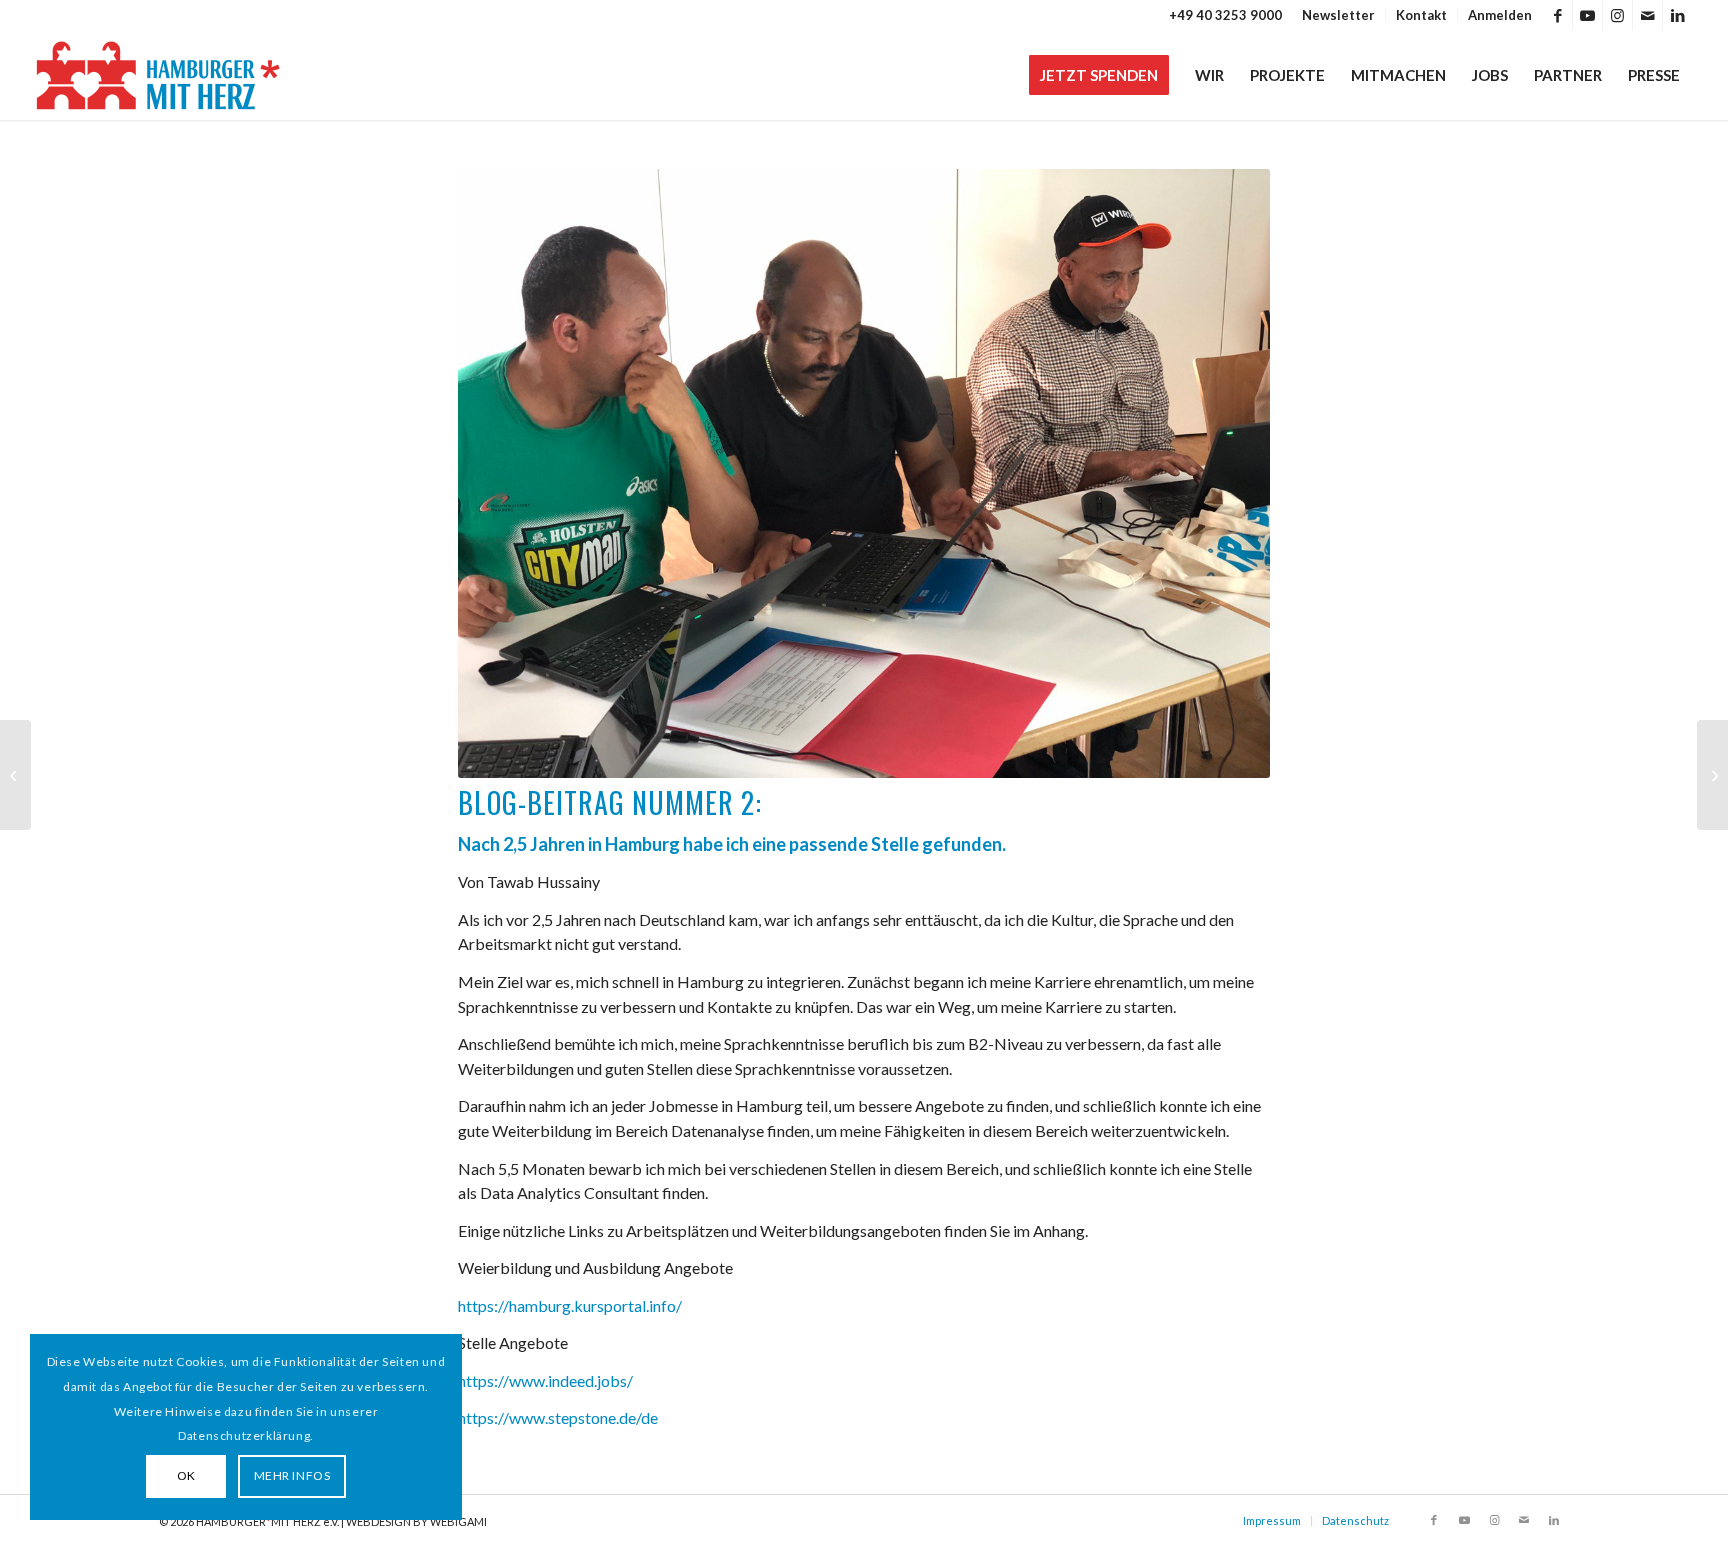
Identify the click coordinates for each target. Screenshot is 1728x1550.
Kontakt (1421, 15)
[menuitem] (1339, 15)
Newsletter (1338, 15)
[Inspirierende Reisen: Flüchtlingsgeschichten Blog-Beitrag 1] (15, 775)
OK (186, 1475)
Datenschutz (1355, 1520)
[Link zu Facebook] (1557, 15)
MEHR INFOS (292, 1475)
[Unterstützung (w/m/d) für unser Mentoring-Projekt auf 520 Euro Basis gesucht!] (1712, 775)
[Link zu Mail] (1647, 15)
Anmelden (1500, 15)
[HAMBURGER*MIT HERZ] (159, 75)
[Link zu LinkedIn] (1678, 15)
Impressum (1272, 1520)
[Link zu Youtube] (1587, 15)
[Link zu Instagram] (1617, 15)
